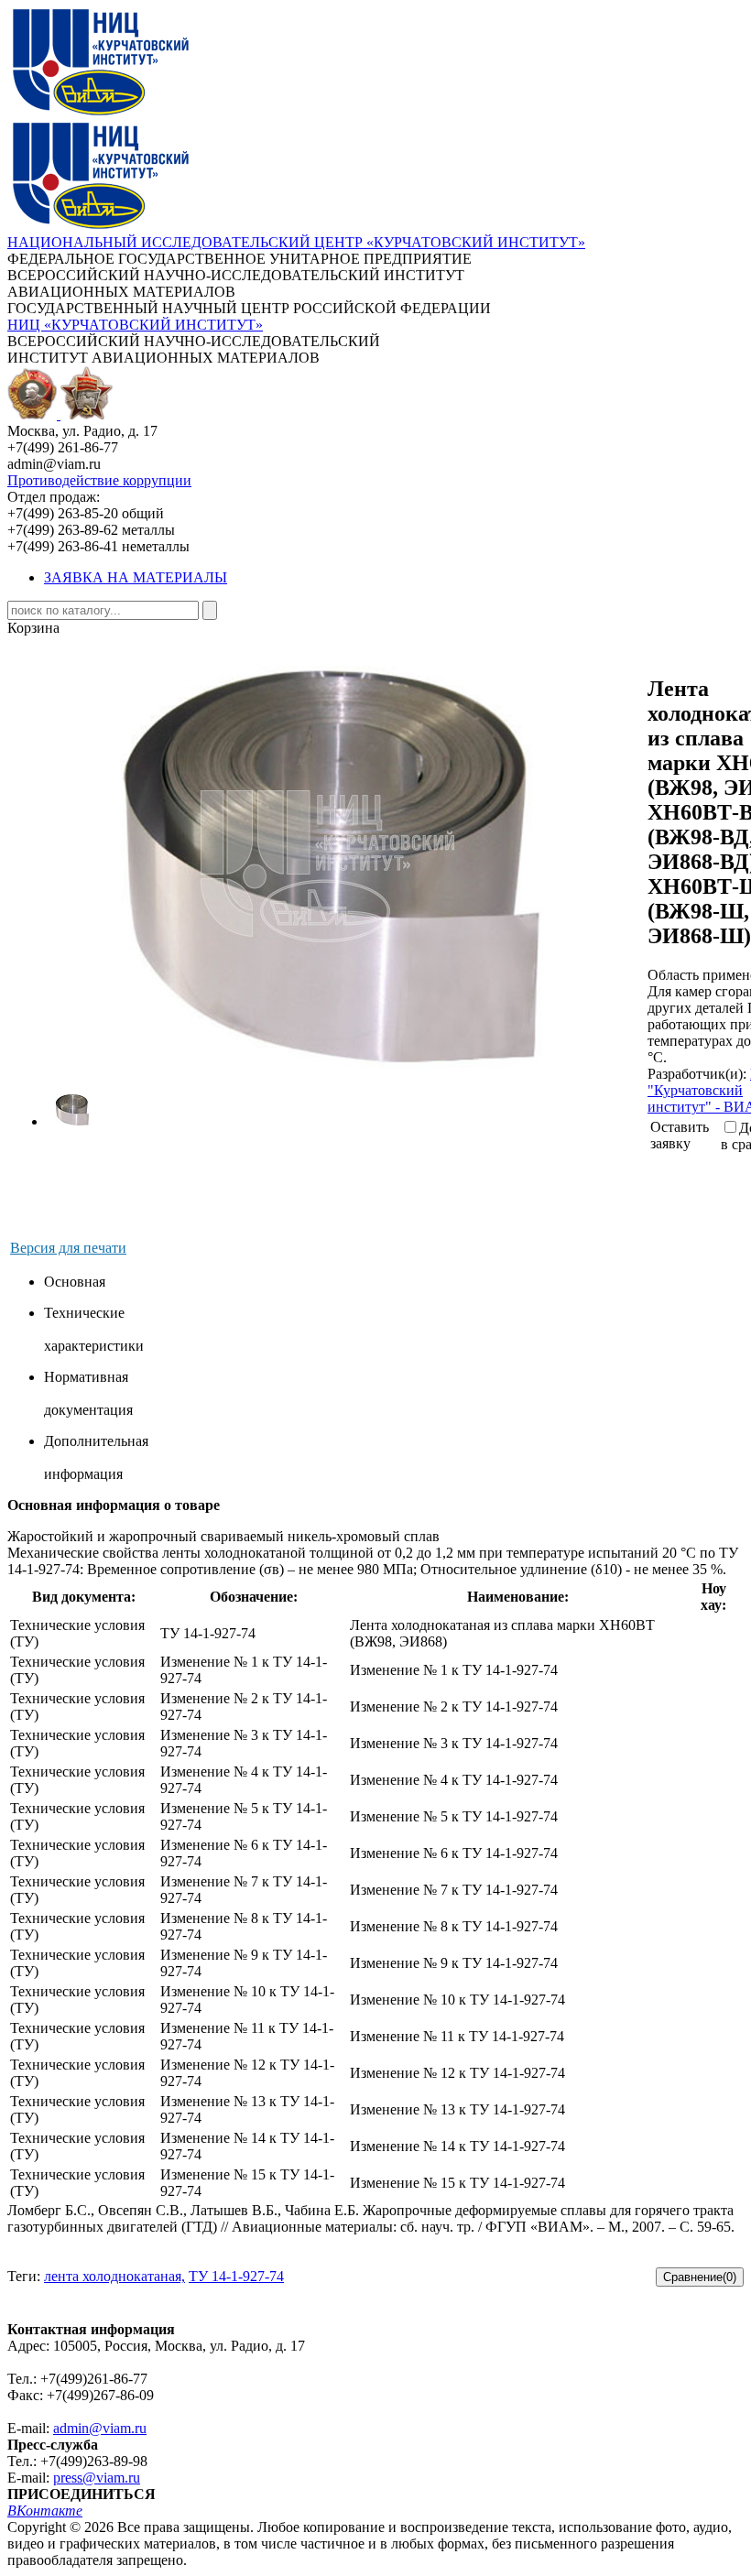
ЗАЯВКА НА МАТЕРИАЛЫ (136, 577)
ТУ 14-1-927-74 (236, 2276)
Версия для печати (68, 1248)
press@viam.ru (97, 2478)
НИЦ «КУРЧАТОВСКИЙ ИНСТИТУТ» (135, 325)
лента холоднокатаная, (114, 2276)
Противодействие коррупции (99, 480)
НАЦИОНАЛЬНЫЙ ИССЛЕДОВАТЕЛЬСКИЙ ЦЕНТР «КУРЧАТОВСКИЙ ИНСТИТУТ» (296, 242)
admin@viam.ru (100, 2428)
